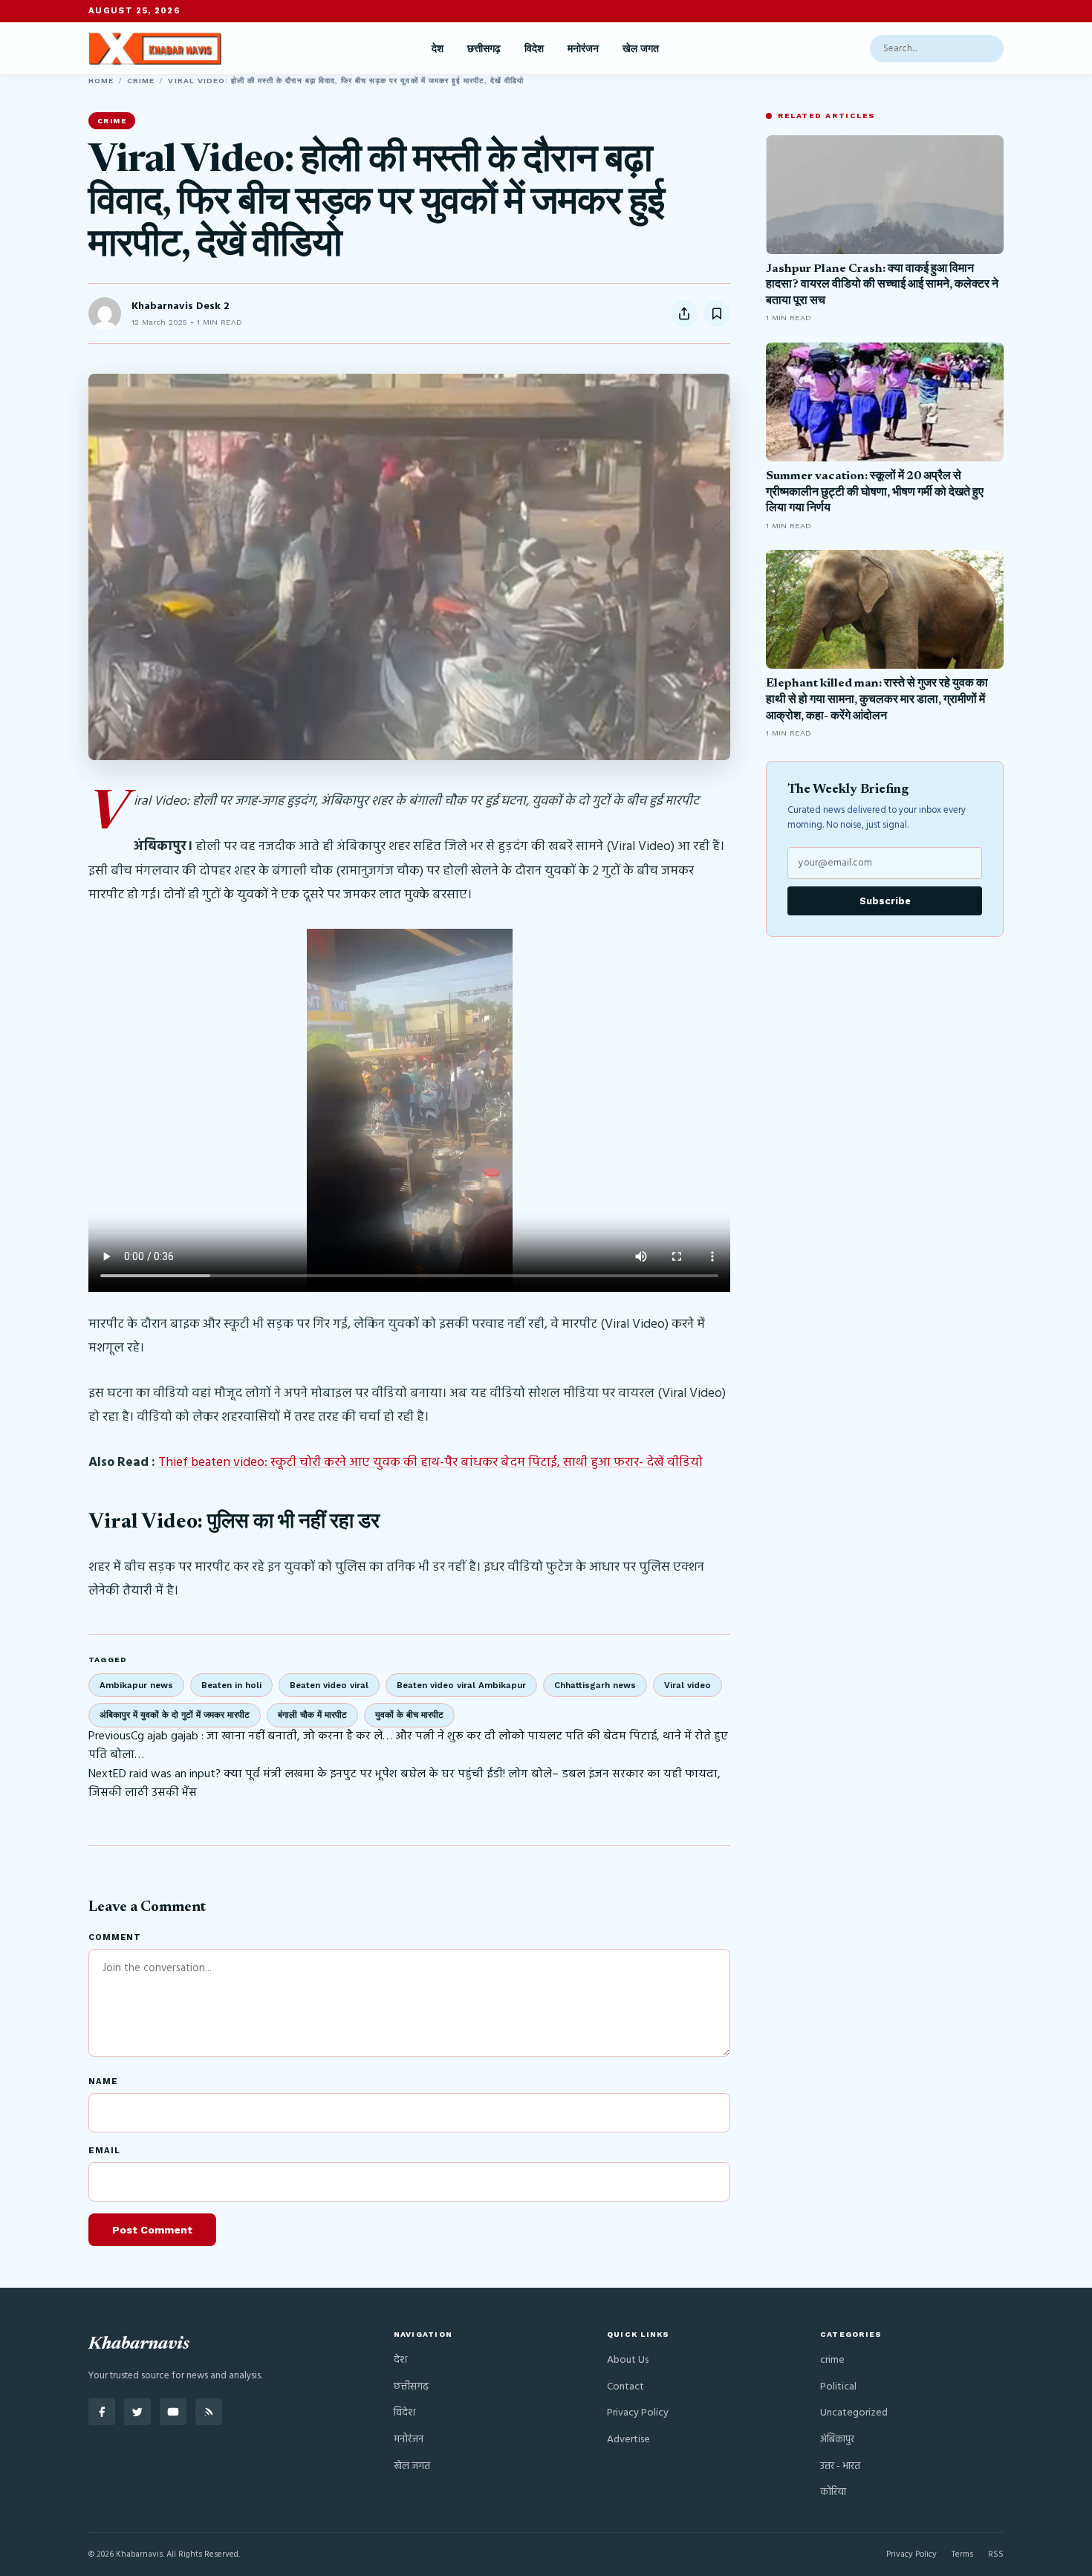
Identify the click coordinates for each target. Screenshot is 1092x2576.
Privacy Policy (638, 2413)
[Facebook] (102, 2412)
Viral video (688, 1685)
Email (104, 2151)
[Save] (717, 314)
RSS (996, 2554)
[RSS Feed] (209, 2412)
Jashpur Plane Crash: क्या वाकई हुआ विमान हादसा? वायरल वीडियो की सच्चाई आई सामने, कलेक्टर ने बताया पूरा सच (882, 285)
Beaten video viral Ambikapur (461, 1685)
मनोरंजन (583, 48)
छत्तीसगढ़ (484, 48)
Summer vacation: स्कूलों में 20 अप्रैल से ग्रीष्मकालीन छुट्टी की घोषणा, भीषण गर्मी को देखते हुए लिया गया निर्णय (875, 492)
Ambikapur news (136, 1685)
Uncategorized (854, 2413)
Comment (115, 1937)
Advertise (628, 2440)
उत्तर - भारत (840, 2466)
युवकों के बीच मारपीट (409, 1715)
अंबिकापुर (837, 2440)
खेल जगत (641, 48)
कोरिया (833, 2492)
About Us (628, 2360)
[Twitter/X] (137, 2412)
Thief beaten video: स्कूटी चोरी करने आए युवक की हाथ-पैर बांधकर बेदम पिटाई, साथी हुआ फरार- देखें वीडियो (430, 1463)
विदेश (534, 48)
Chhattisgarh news (595, 1685)
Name (103, 2082)
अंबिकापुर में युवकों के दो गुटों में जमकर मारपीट (175, 1715)
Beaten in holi (231, 1685)
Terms (962, 2554)
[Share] (684, 314)
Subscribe (885, 901)
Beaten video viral (329, 1685)
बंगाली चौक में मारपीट (312, 1715)
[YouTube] (173, 2412)
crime (141, 81)
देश (438, 48)
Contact (625, 2387)
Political (838, 2387)
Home (101, 81)
